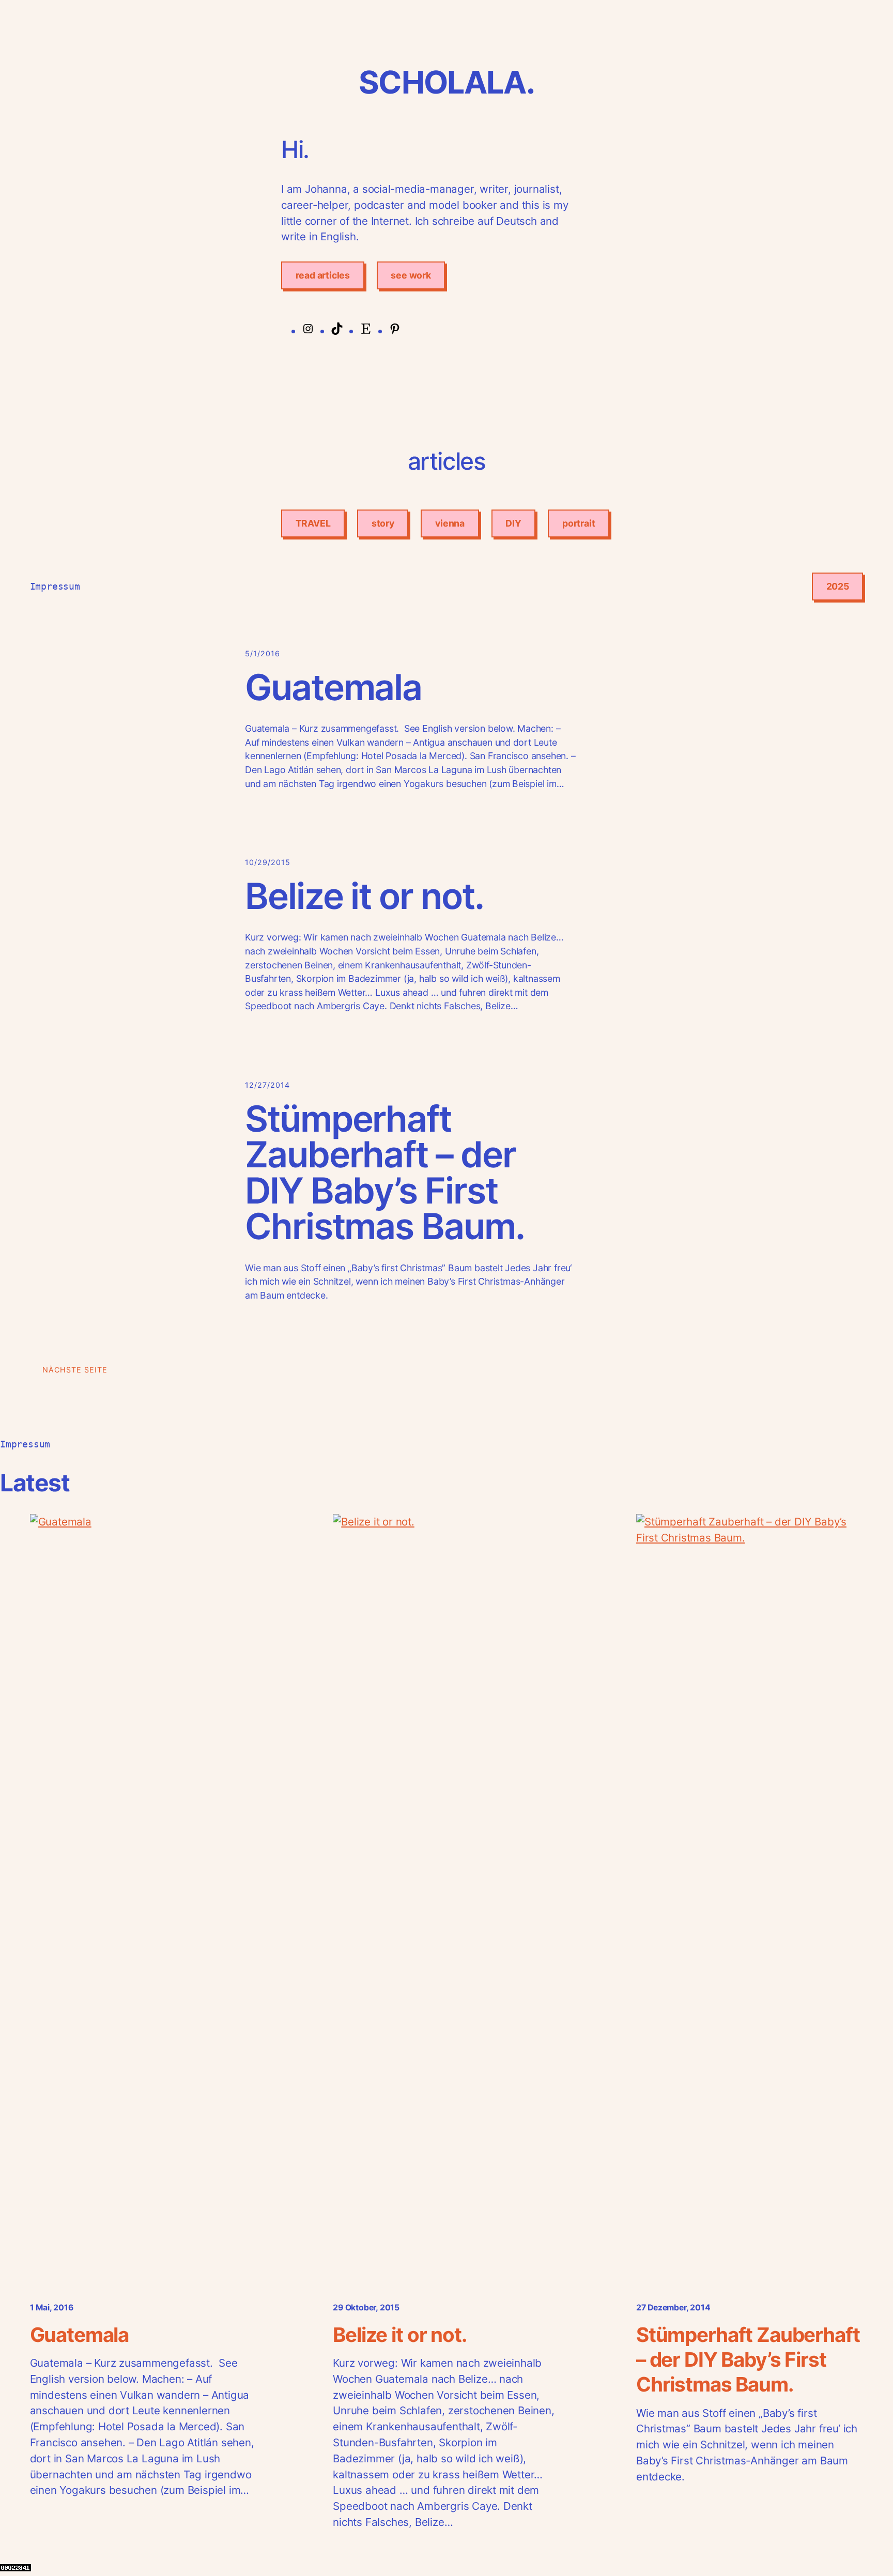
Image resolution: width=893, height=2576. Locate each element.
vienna (450, 523)
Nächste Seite (75, 1370)
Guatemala (333, 688)
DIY (513, 523)
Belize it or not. (364, 896)
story (383, 523)
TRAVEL (313, 523)
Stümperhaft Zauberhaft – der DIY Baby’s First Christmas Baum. (385, 1173)
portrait (579, 523)
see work (411, 275)
